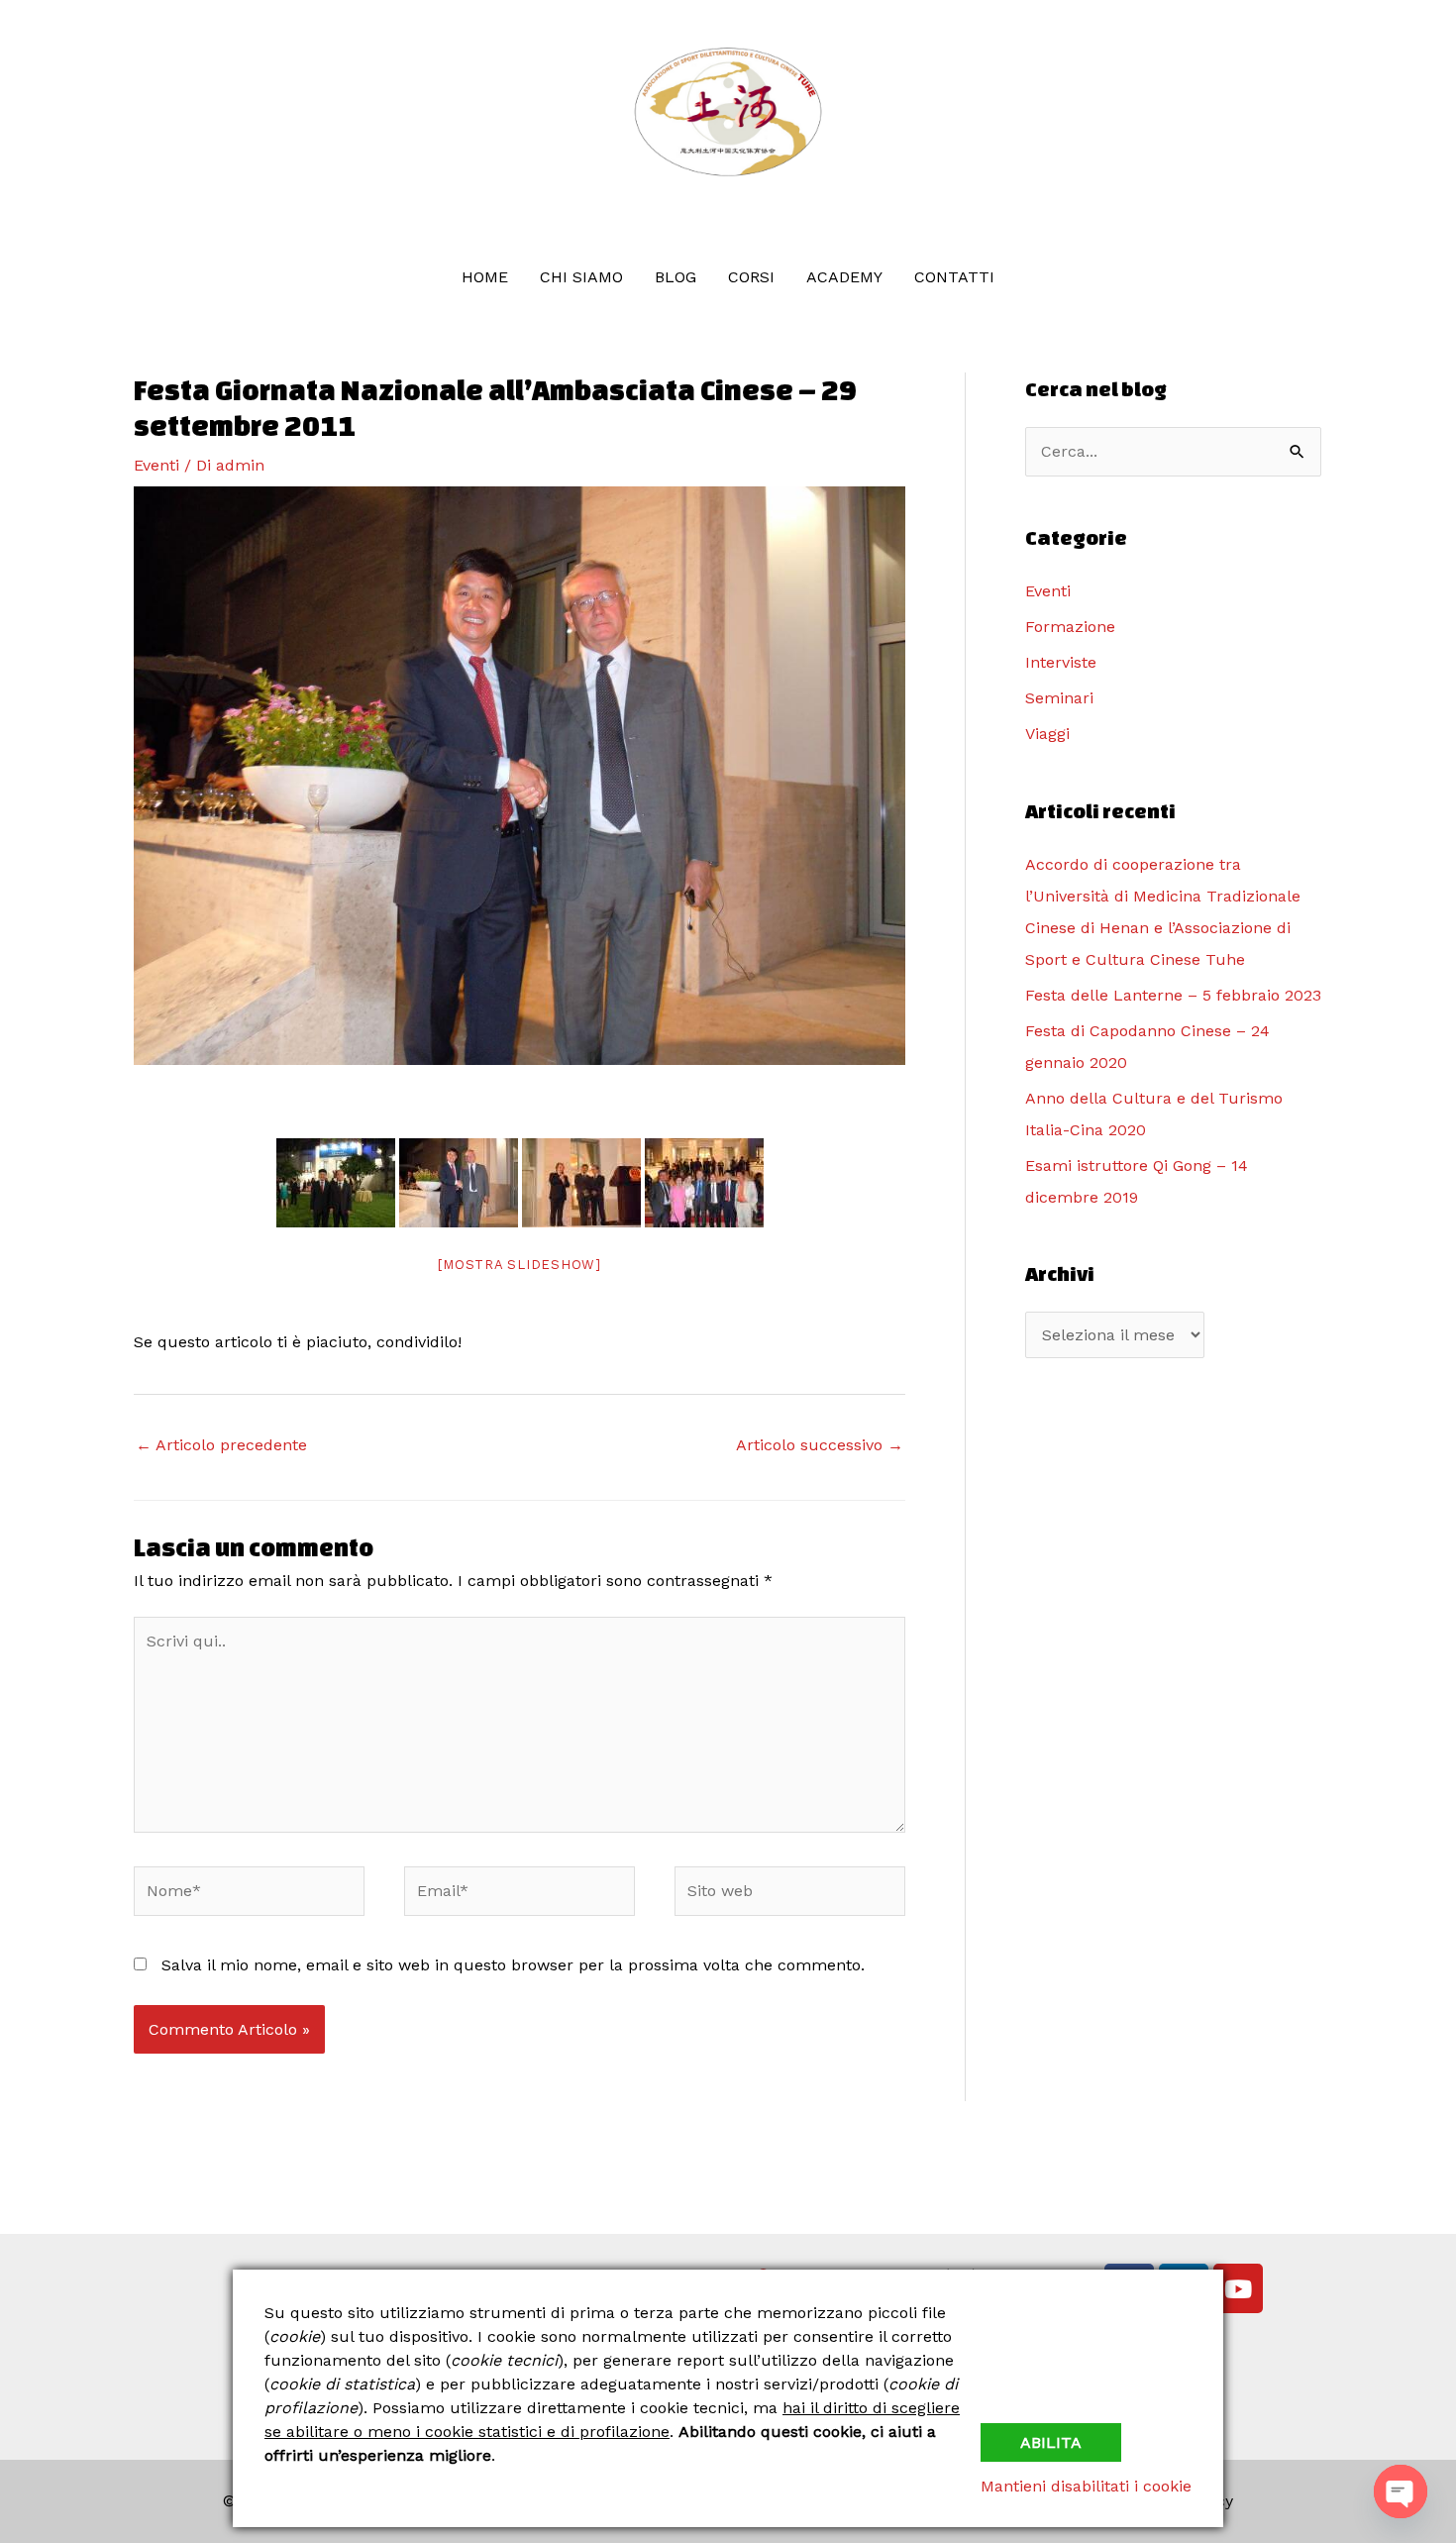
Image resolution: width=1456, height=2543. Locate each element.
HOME (485, 277)
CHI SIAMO (581, 277)
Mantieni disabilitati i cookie (1086, 2486)
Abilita (1051, 2442)
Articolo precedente (221, 1445)
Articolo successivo (820, 1445)
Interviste (1061, 662)
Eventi (156, 465)
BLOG (676, 277)
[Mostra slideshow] (520, 1265)
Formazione (1070, 627)
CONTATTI (954, 277)
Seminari (1059, 698)
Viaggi (1047, 734)
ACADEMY (844, 277)
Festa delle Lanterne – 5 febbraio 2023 (1173, 995)
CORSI (751, 277)
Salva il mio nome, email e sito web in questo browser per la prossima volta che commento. (513, 1965)
